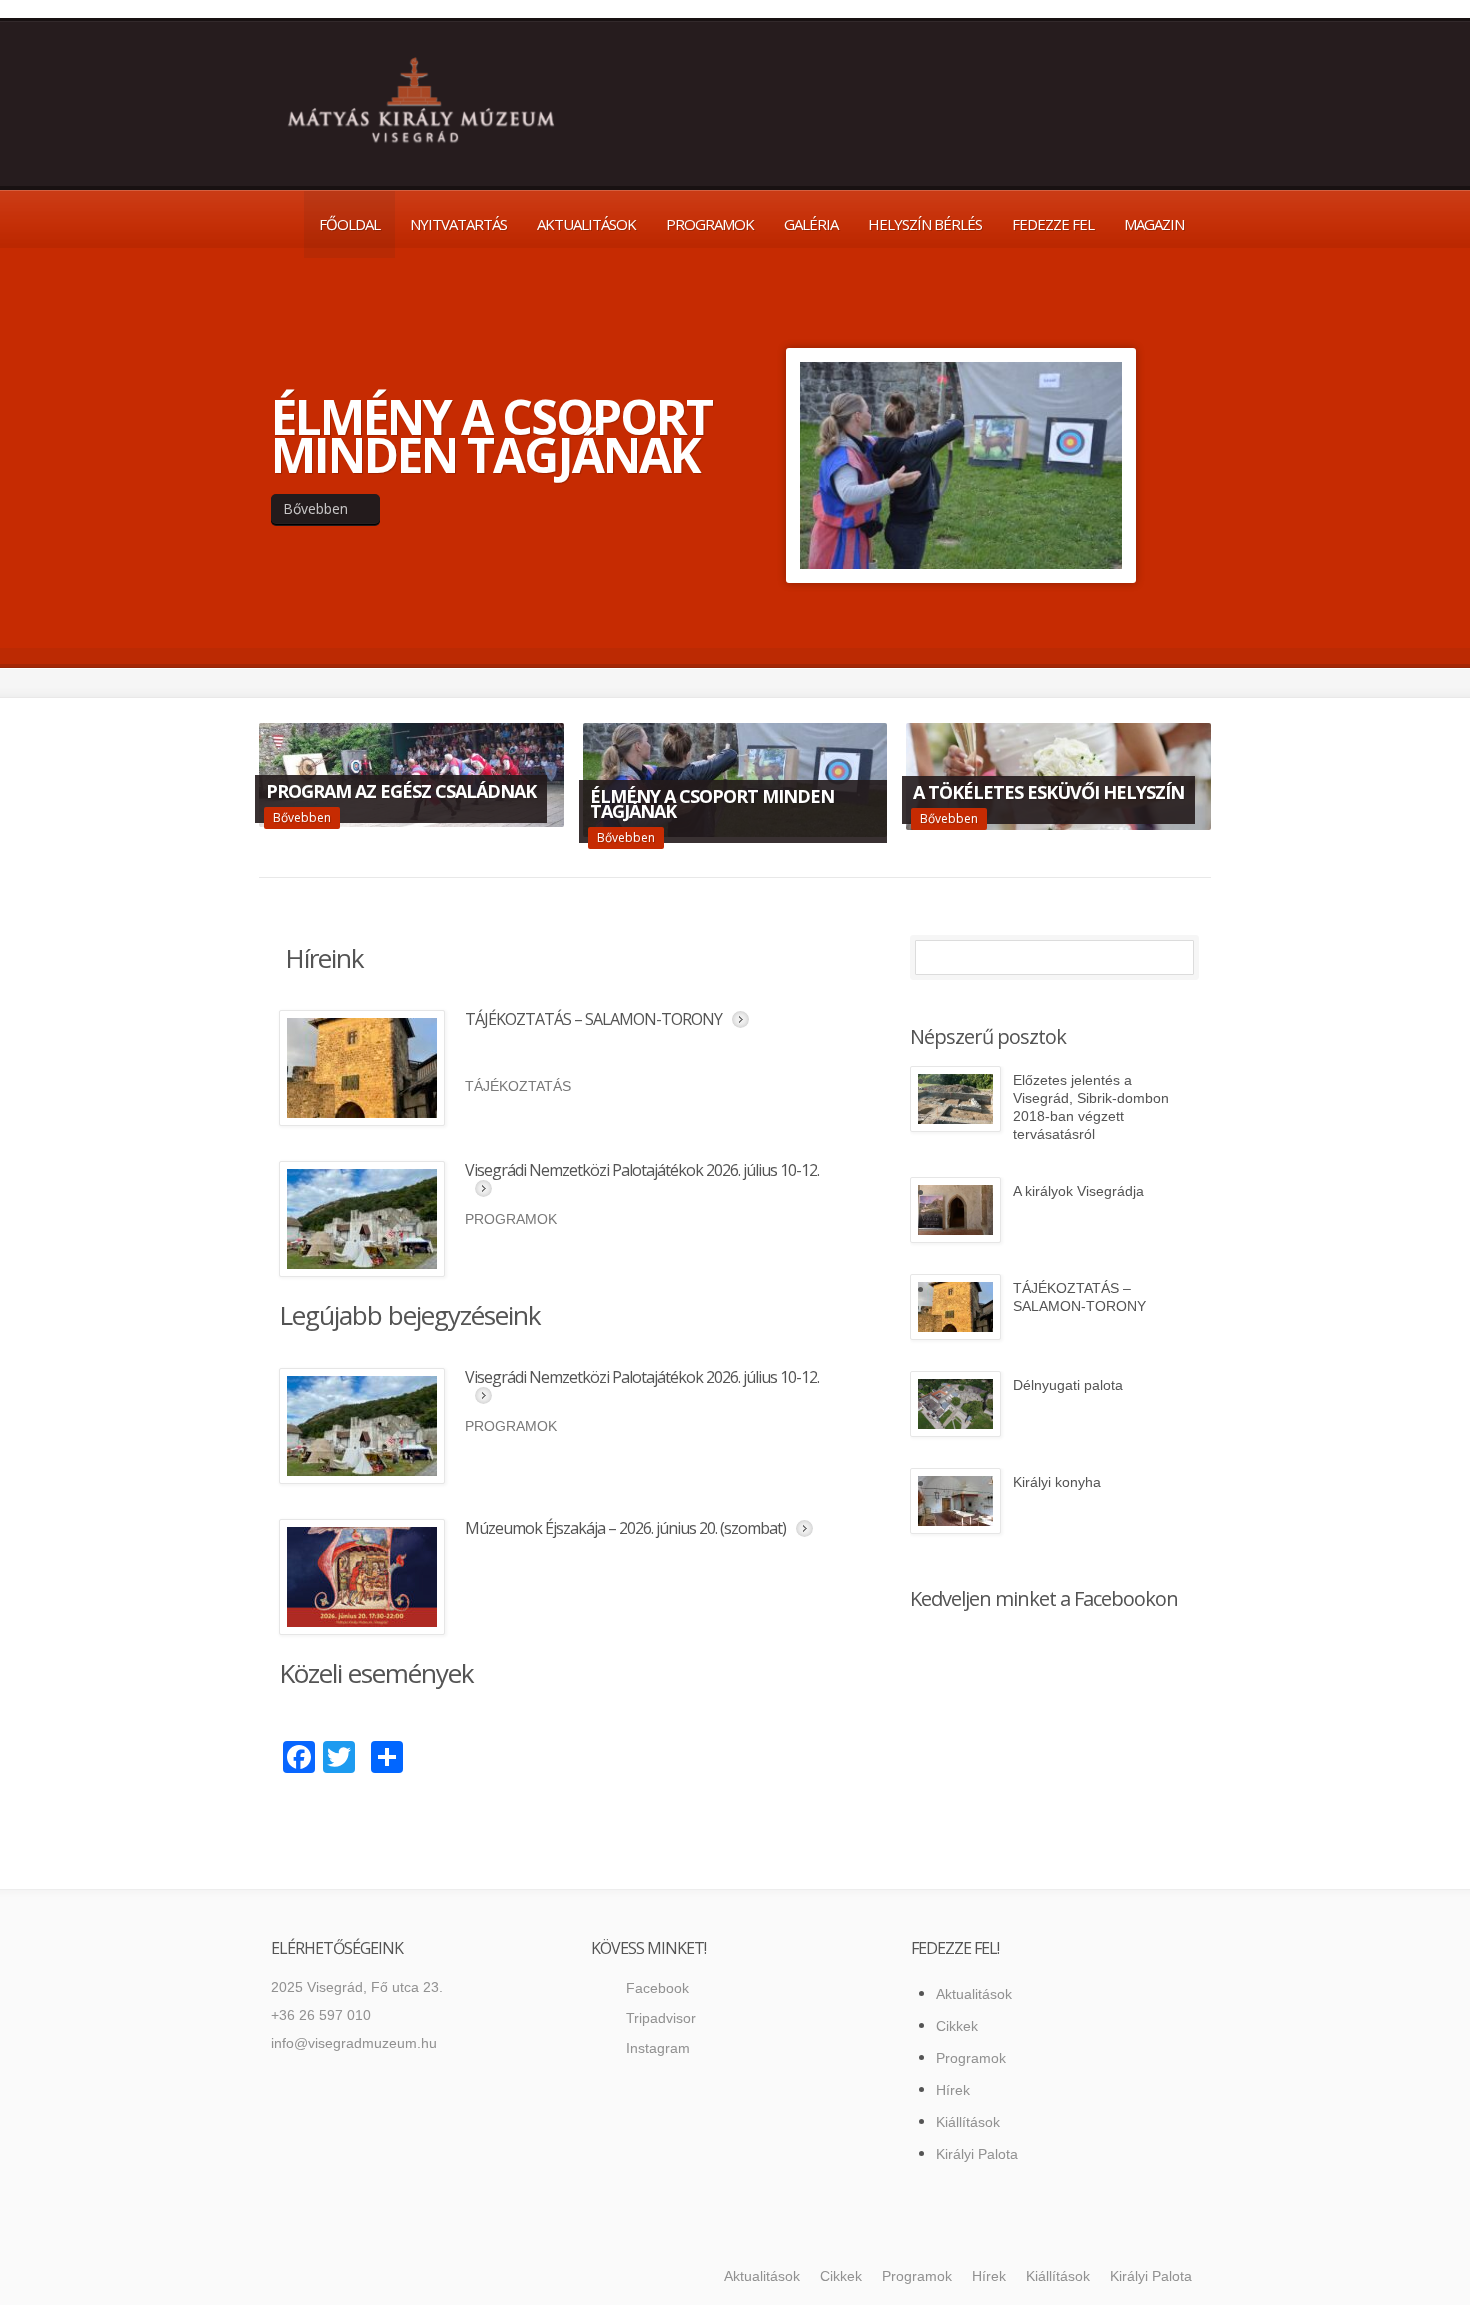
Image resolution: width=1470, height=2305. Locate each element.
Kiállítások (968, 2122)
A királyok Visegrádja (1078, 1191)
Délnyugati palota (1068, 1385)
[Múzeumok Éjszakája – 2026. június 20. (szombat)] (362, 1577)
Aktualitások (586, 224)
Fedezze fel (1053, 224)
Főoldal (349, 224)
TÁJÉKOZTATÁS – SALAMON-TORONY (593, 1019)
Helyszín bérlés (925, 224)
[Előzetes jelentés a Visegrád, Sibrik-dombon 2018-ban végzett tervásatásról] (955, 1099)
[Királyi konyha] (955, 1501)
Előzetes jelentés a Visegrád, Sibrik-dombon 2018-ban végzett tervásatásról (1091, 1107)
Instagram (658, 2048)
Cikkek (957, 2026)
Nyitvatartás (458, 224)
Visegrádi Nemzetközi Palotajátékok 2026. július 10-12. (642, 1170)
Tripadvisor (661, 2018)
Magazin (1154, 224)
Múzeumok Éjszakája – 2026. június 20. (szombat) (625, 1528)
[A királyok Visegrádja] (955, 1210)
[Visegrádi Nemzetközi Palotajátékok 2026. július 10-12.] (362, 1219)
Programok (710, 224)
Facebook (657, 1988)
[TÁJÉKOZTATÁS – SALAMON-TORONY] (362, 1068)
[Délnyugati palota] (955, 1404)
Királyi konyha (1057, 1482)
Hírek (953, 2090)
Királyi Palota (977, 2154)
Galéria (811, 224)
